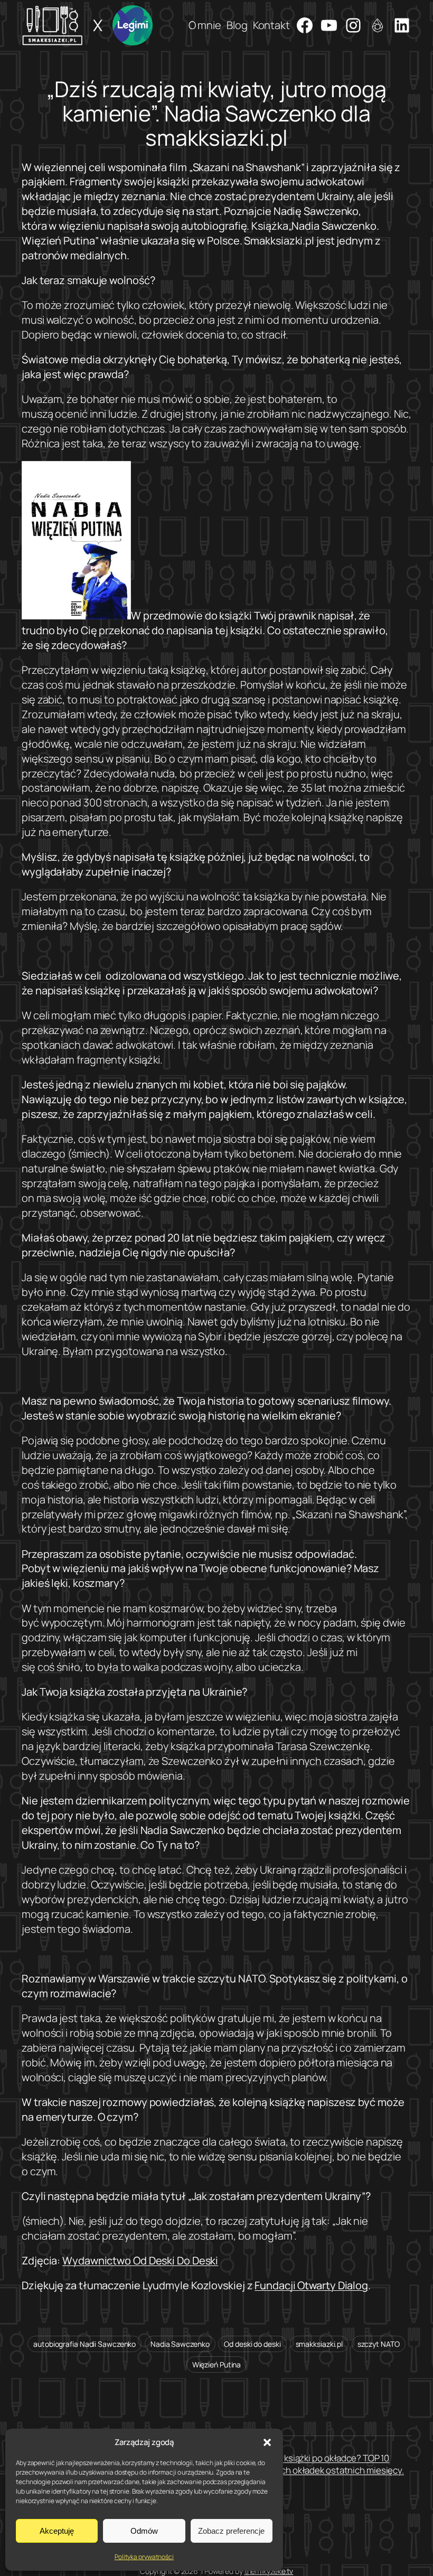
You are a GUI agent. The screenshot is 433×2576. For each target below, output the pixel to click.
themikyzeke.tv (269, 2571)
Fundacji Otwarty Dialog (311, 2285)
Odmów (144, 2531)
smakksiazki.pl (319, 2344)
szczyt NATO (379, 2344)
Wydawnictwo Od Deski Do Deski (140, 2260)
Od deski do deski (252, 2344)
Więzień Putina (217, 2365)
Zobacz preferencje (231, 2531)
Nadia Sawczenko (180, 2344)
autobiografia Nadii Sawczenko (84, 2344)
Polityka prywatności (144, 2557)
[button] (267, 2442)
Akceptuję (57, 2531)
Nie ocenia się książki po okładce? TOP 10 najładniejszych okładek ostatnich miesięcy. (316, 2464)
